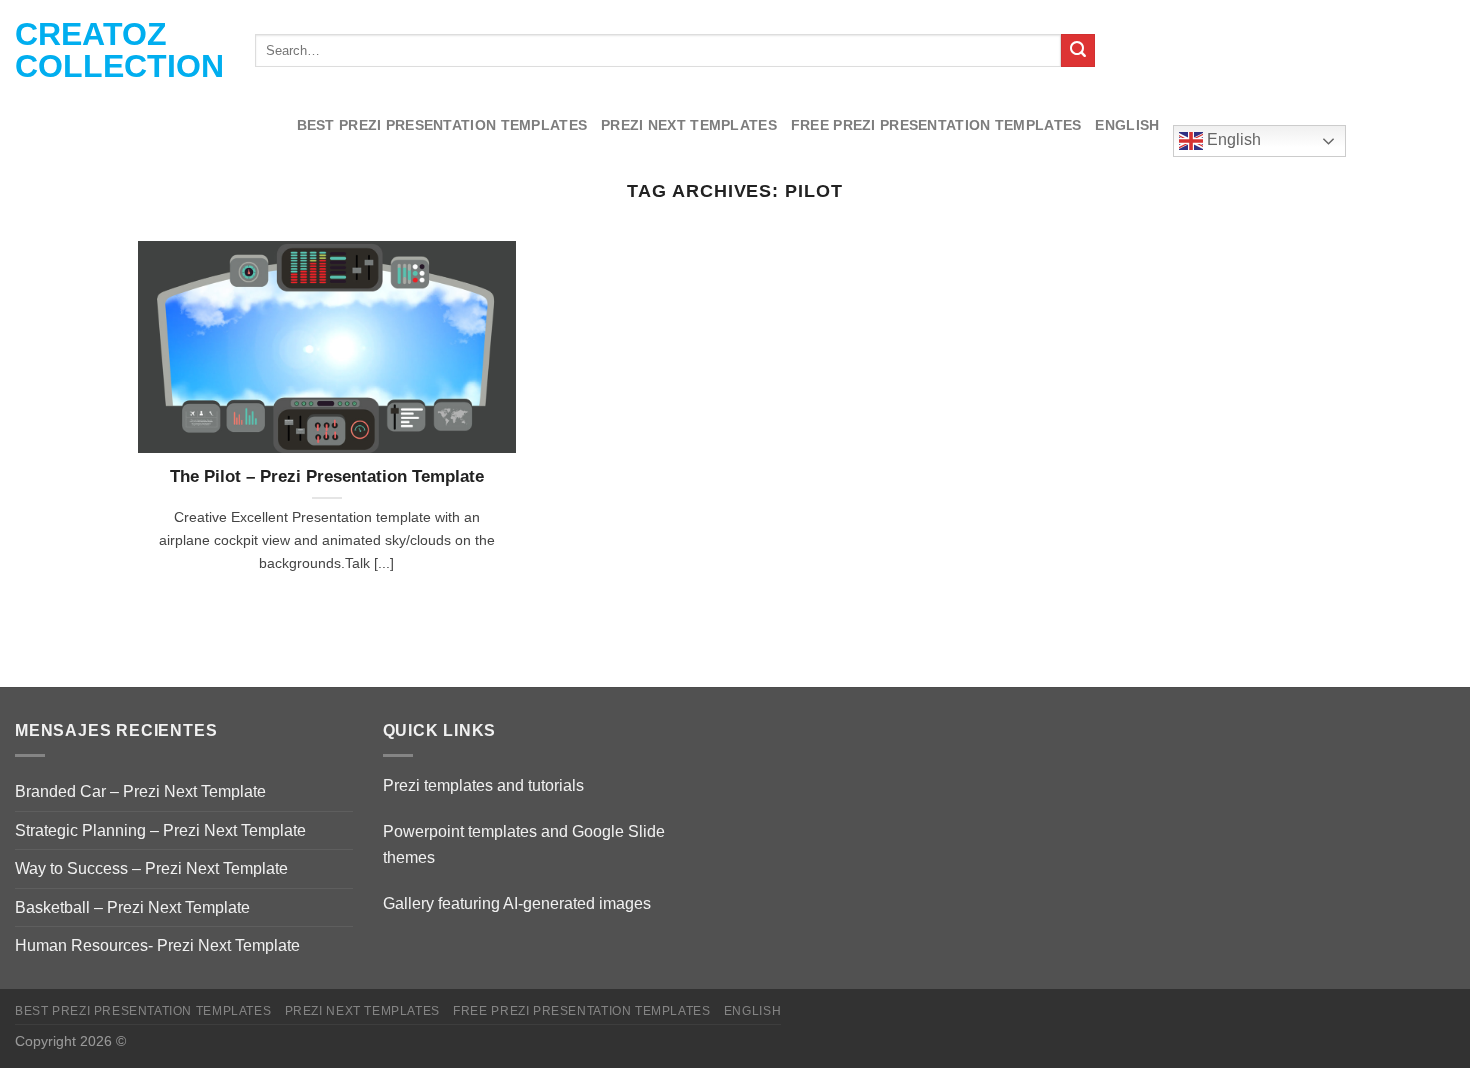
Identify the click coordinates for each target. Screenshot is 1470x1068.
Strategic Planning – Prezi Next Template (160, 830)
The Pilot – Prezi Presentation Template (327, 476)
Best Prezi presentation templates (442, 125)
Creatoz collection (119, 50)
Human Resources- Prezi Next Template (157, 945)
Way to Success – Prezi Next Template (151, 868)
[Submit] (1078, 51)
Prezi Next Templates (689, 125)
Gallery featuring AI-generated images (517, 903)
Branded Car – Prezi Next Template (140, 791)
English (1127, 125)
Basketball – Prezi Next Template (132, 907)
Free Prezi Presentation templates (936, 125)
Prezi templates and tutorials (483, 785)
